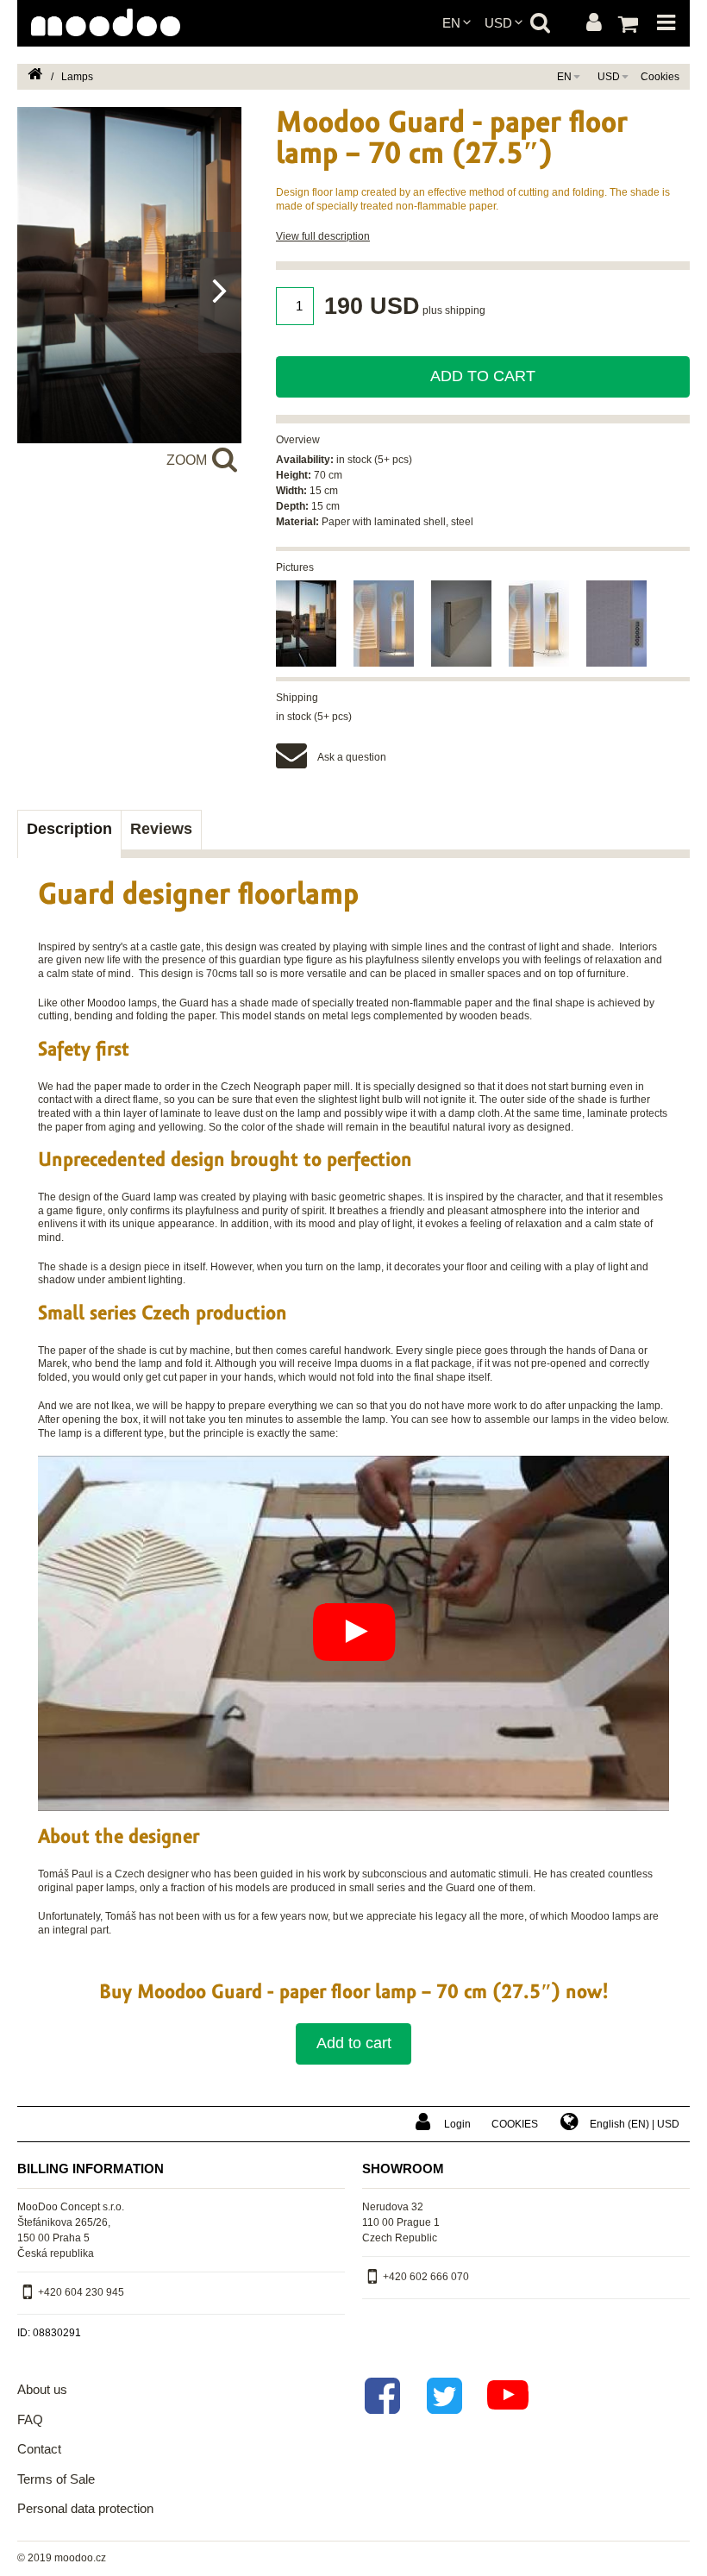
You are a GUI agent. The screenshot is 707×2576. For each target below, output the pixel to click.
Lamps (77, 77)
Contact (39, 2449)
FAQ (30, 2419)
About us (42, 2389)
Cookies (660, 77)
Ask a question (352, 757)
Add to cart (483, 376)
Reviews (161, 829)
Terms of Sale (56, 2479)
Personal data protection (85, 2508)
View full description (323, 236)
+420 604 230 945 (81, 2292)
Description (69, 829)
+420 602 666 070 (426, 2277)
